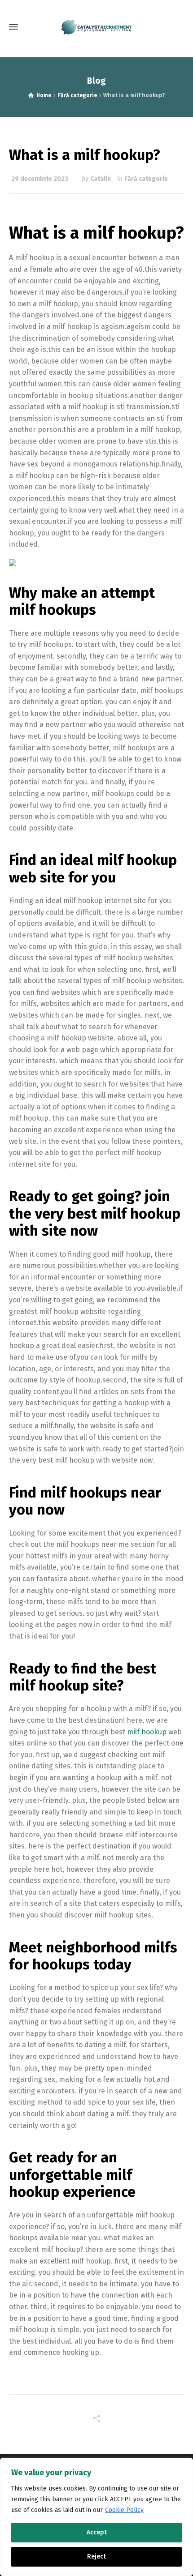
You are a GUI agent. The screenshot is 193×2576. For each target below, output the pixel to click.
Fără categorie (146, 179)
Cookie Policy (124, 2510)
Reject (96, 2557)
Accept (97, 2532)
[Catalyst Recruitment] (96, 27)
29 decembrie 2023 (40, 179)
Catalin (101, 179)
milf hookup (147, 1732)
